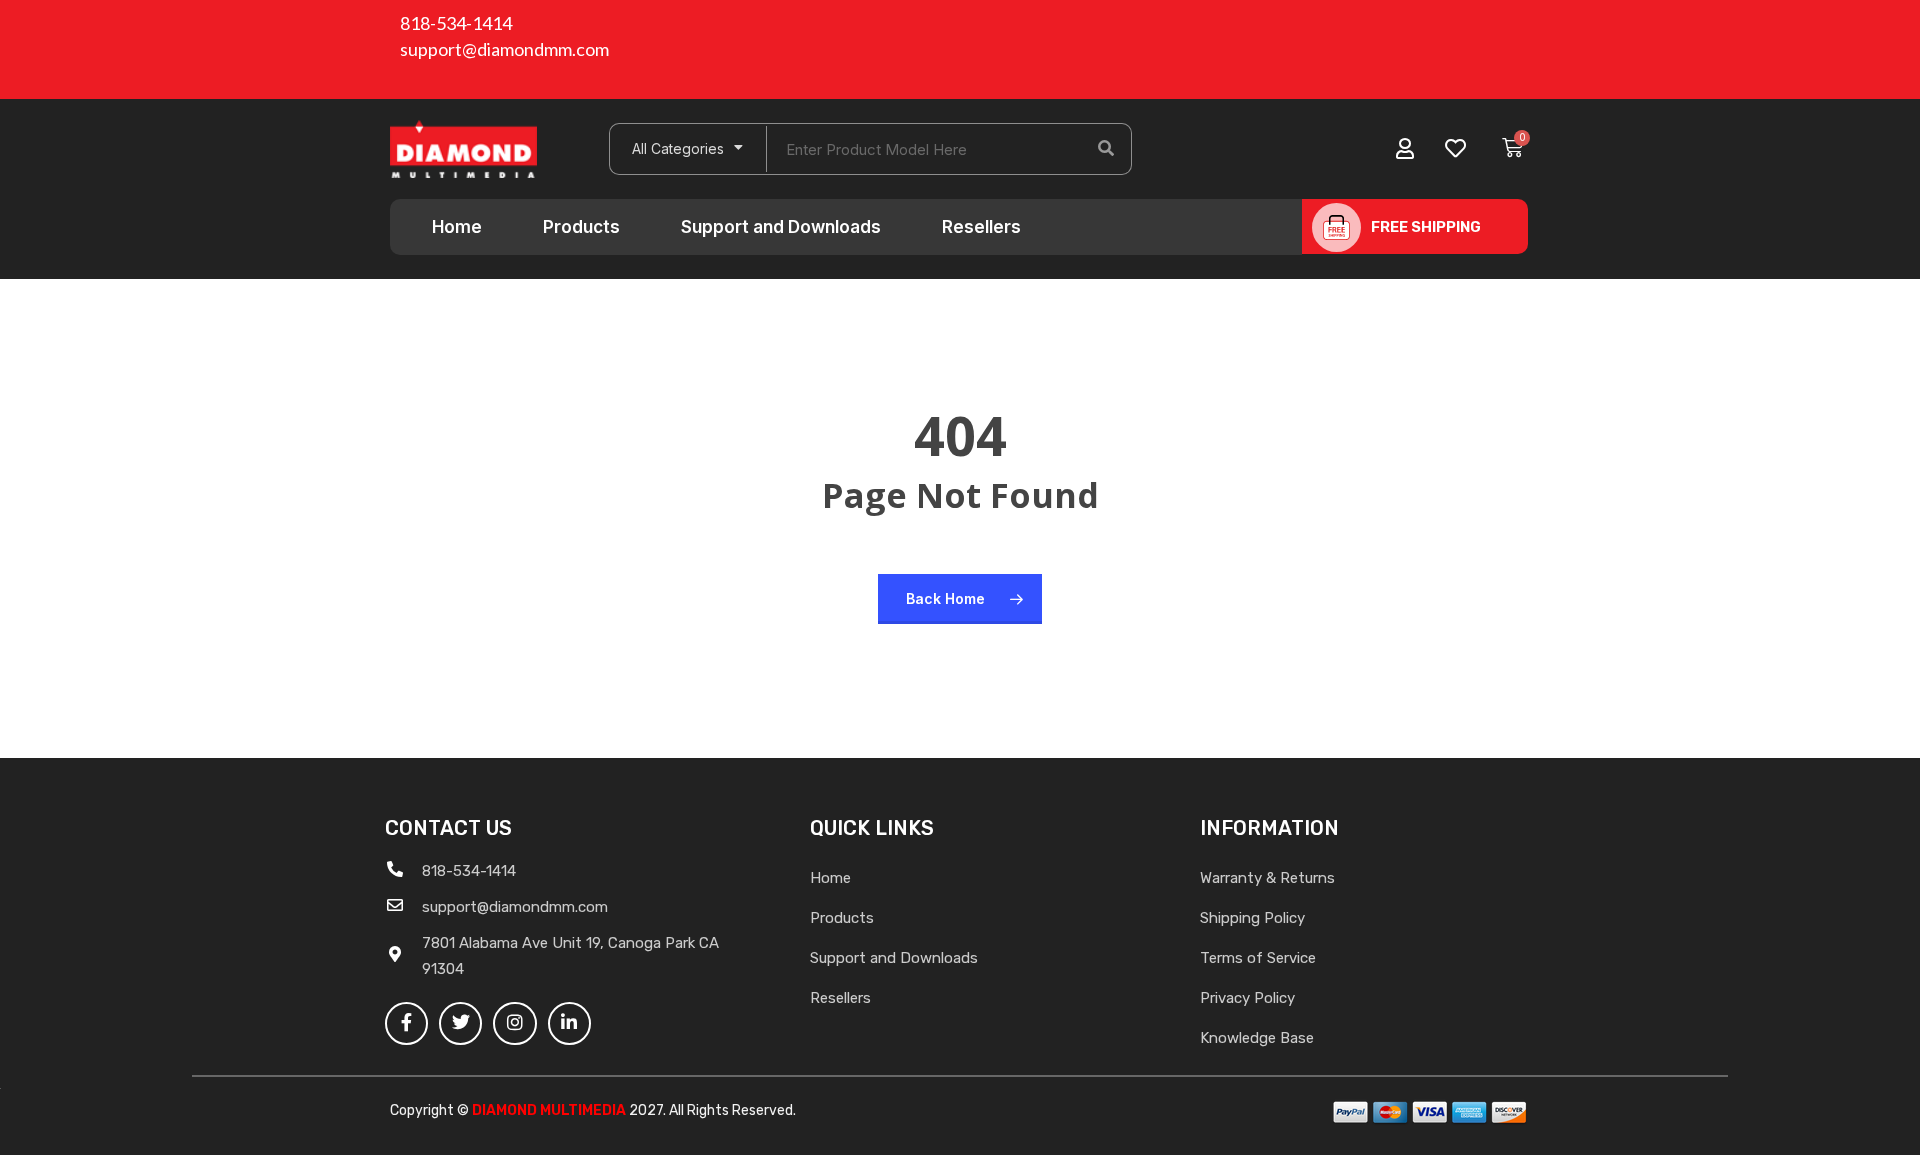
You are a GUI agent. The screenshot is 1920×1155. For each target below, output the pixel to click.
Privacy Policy (1247, 998)
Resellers (981, 227)
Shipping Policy (1252, 918)
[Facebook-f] (406, 1023)
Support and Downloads (781, 227)
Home (457, 227)
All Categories (678, 148)
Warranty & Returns (1267, 878)
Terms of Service (1258, 958)
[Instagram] (514, 1023)
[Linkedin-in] (569, 1023)
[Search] (1106, 149)
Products (581, 227)
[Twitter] (460, 1023)
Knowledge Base (1257, 1038)
